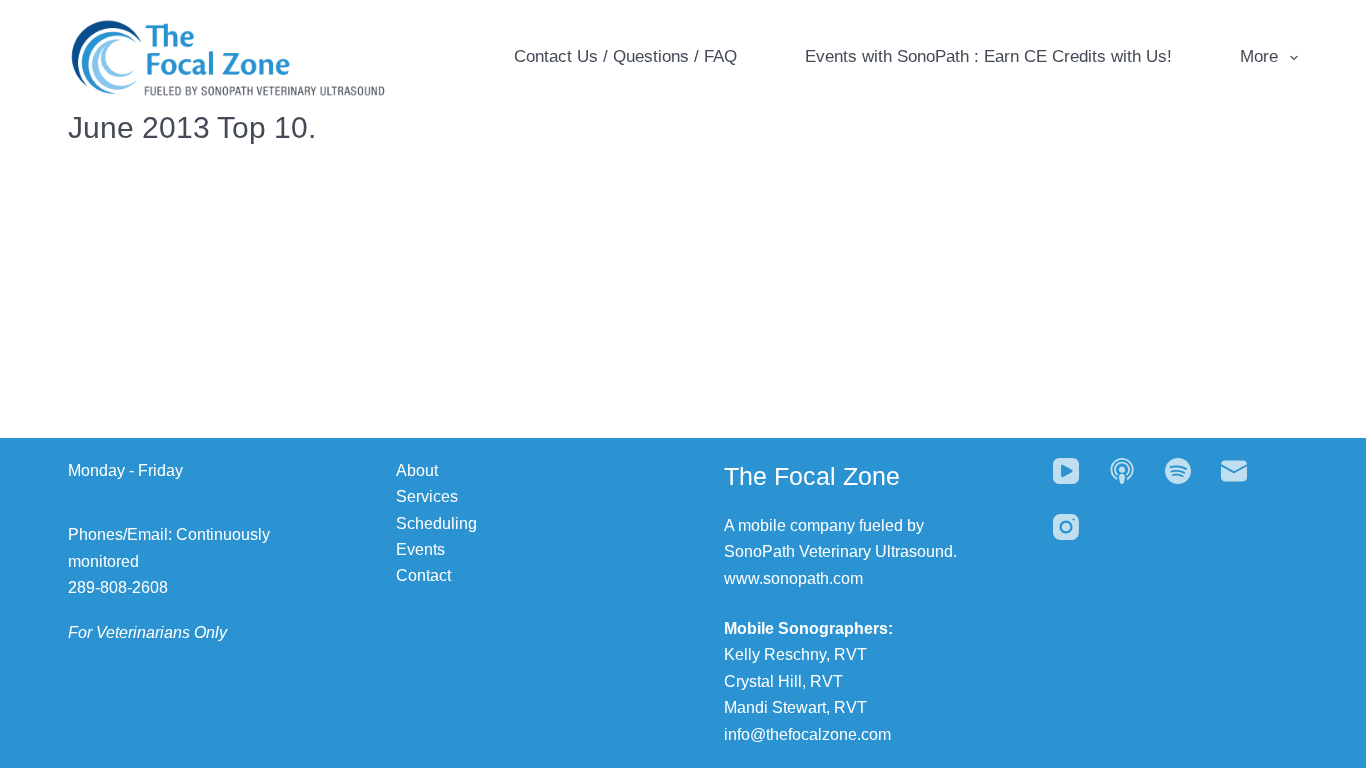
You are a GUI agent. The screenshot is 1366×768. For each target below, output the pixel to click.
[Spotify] (1178, 471)
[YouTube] (1066, 471)
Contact (423, 575)
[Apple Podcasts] (1122, 471)
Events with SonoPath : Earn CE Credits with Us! (988, 56)
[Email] (1234, 471)
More (1259, 56)
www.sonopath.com (793, 578)
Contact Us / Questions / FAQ (625, 56)
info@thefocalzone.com (807, 734)
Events (420, 549)
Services (427, 496)
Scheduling (436, 523)
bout (422, 470)
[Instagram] (1066, 527)
